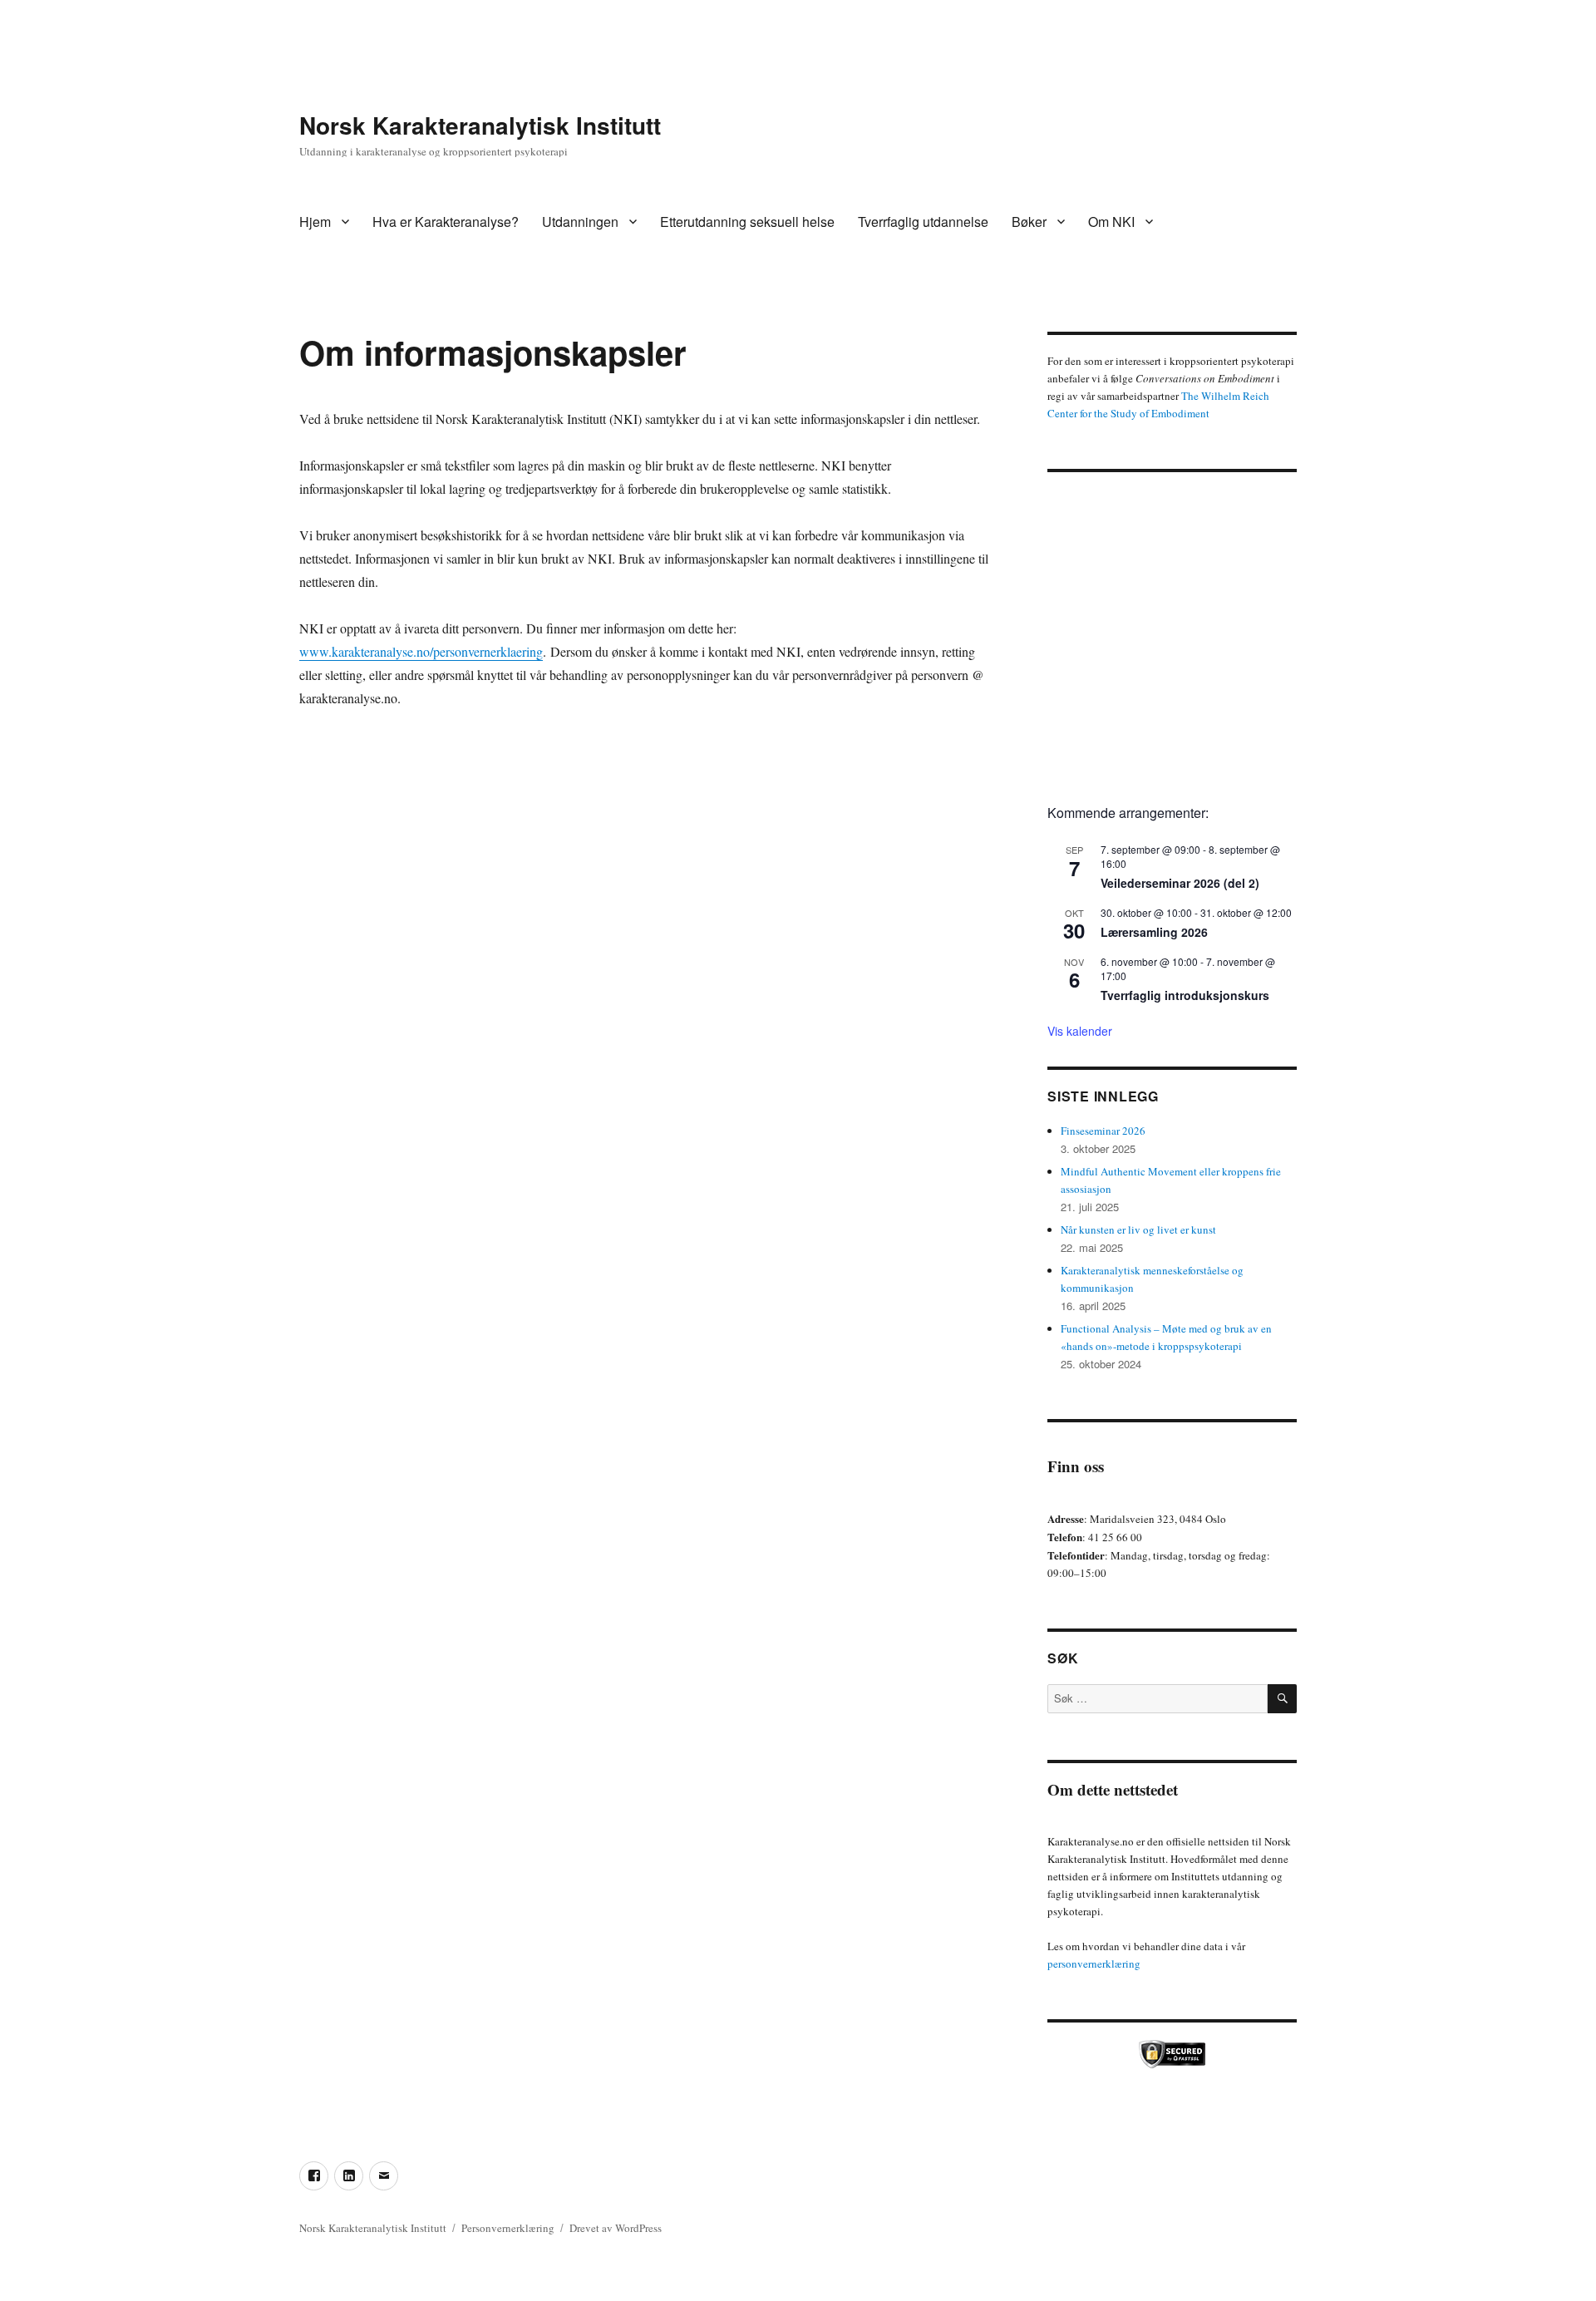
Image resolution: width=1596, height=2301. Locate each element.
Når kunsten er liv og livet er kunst (1138, 1229)
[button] (1073, 632)
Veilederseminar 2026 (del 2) (1180, 883)
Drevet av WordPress (616, 2228)
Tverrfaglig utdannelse (923, 222)
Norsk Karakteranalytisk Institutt (480, 125)
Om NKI (1111, 222)
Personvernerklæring (508, 2228)
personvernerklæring (1094, 1963)
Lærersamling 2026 (1154, 932)
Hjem (315, 222)
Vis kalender (1080, 1031)
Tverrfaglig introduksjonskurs (1185, 995)
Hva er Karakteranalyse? (446, 222)
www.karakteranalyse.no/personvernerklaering (421, 651)
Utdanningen (580, 222)
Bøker (1029, 222)
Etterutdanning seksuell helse (747, 222)
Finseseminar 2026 (1103, 1131)
